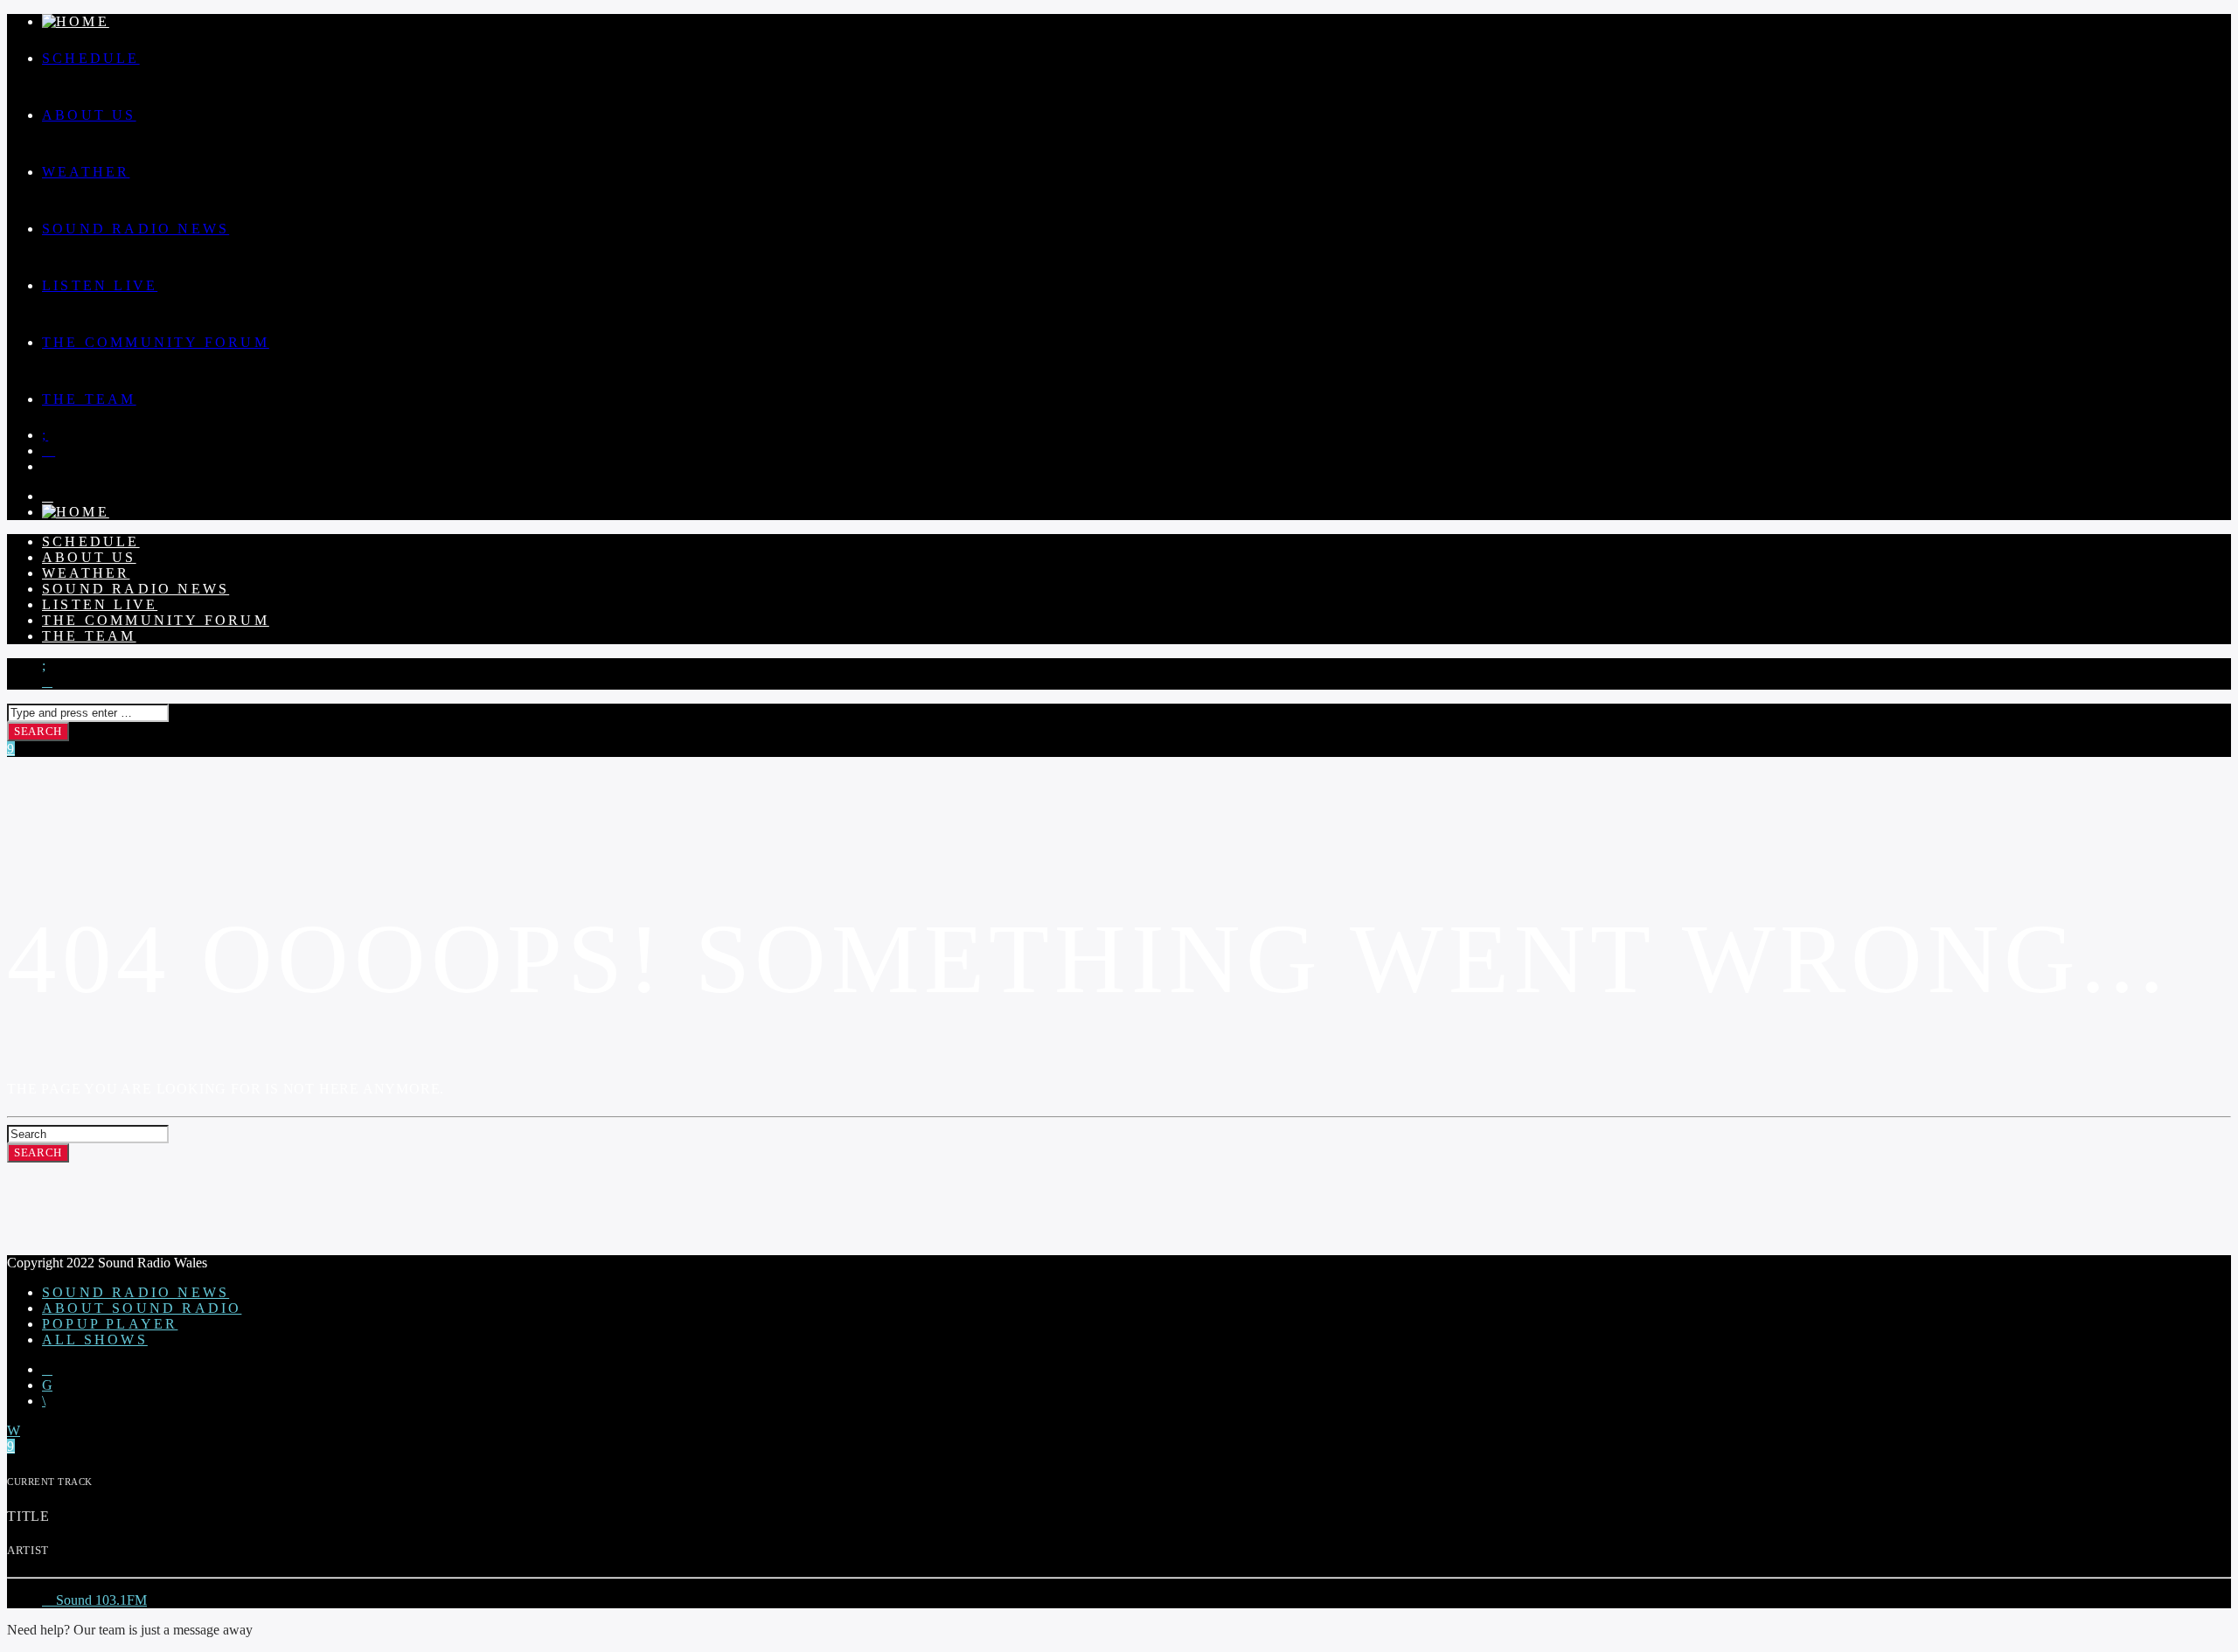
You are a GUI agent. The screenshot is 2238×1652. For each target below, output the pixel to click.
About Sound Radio (142, 1308)
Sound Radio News (136, 229)
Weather (86, 172)
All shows (95, 1340)
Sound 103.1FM (100, 1600)
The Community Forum (156, 342)
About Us (89, 115)
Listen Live (100, 285)
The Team (89, 399)
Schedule (91, 58)
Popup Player (110, 1324)
